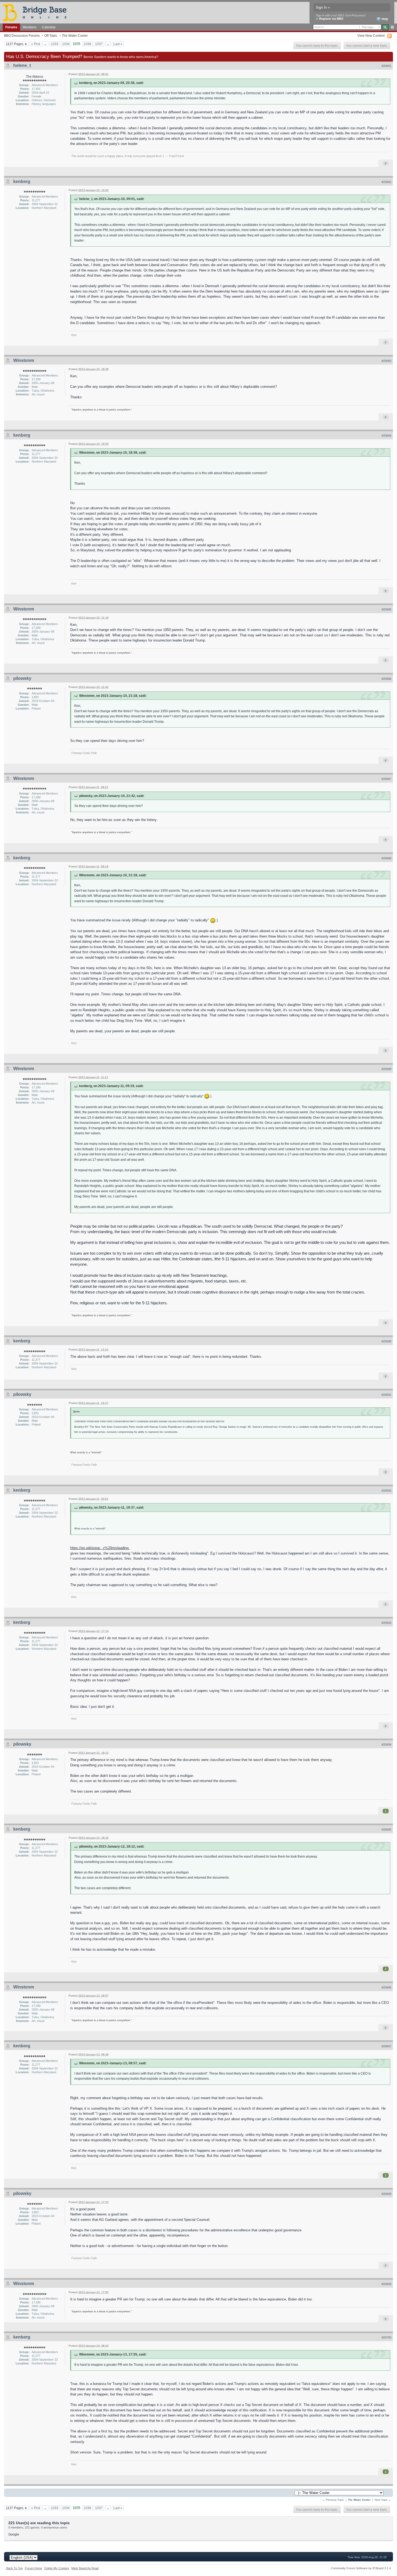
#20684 (386, 436)
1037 (99, 44)
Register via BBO (331, 19)
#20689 (386, 1069)
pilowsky (22, 678)
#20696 (386, 1987)
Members (30, 27)
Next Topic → (383, 2500)
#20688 (386, 858)
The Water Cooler (75, 35)
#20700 (386, 2337)
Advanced (392, 27)
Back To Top (14, 2568)
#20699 (386, 2284)
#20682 (386, 182)
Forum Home (33, 2568)
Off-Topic (51, 35)
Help (384, 19)
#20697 (386, 2046)
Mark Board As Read (85, 2568)
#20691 (386, 1395)
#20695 (386, 1830)
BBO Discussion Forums (22, 35)
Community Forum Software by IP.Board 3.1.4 (361, 2568)
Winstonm (24, 360)
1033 (55, 44)
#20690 (386, 1341)
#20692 (386, 1491)
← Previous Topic (333, 2500)
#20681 (386, 66)
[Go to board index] (37, 12)
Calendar (49, 27)
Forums (11, 27)
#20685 (386, 609)
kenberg (22, 181)
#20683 (386, 361)
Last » (118, 44)
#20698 (386, 2194)
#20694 (386, 1745)
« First (36, 44)
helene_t (22, 65)
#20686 (386, 679)
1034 (66, 44)
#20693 (386, 1623)
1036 (88, 44)
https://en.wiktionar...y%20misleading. (100, 1548)
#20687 (386, 779)
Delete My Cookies (57, 2568)
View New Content (371, 35)
